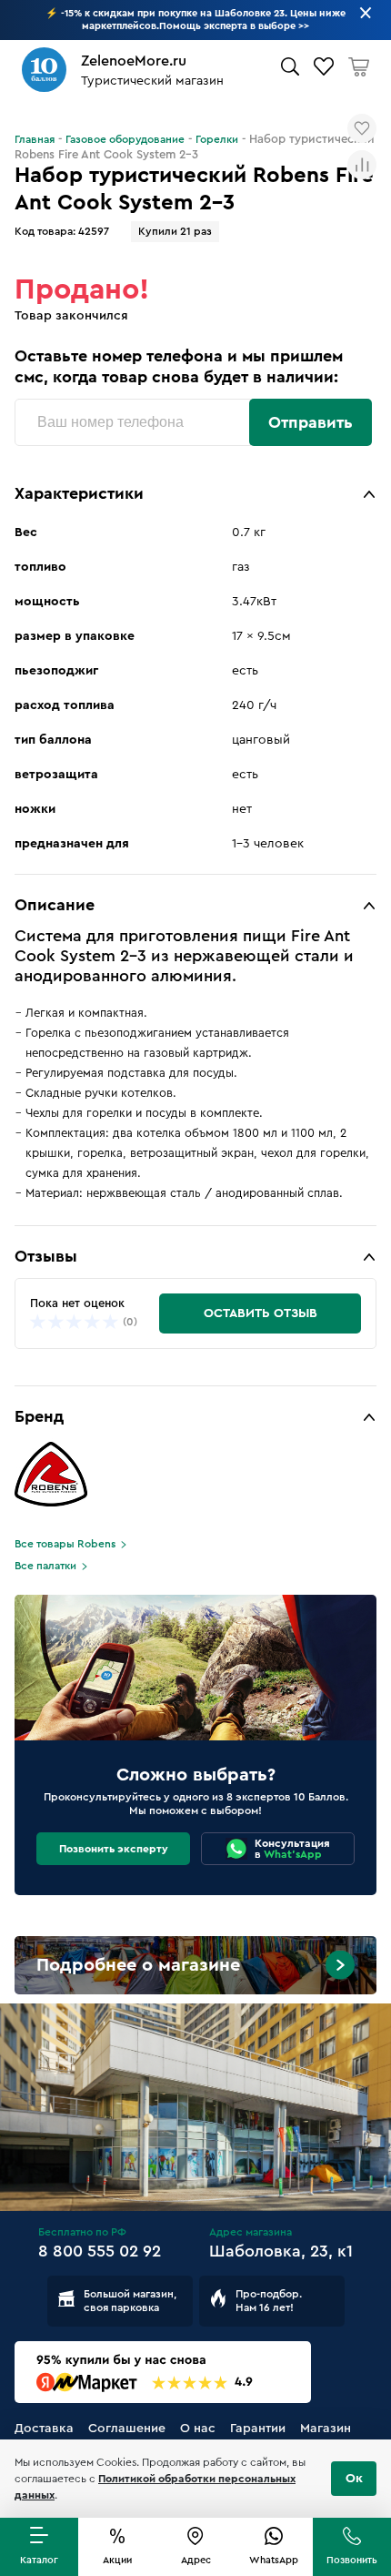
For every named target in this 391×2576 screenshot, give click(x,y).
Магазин (326, 2429)
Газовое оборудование (125, 139)
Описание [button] (55, 905)
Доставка (44, 2429)
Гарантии (258, 2429)
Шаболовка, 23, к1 (281, 2251)
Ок (354, 2479)
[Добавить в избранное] (362, 128)
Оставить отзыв (261, 1313)
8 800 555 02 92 (100, 2251)
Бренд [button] (39, 1416)
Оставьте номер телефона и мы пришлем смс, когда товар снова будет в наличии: (179, 366)
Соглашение (127, 2429)
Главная (35, 139)
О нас (198, 2429)
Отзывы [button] (46, 1256)
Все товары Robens (65, 1544)
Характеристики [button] (79, 493)
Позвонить (352, 2560)
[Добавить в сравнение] (362, 165)
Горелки (217, 139)
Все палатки (45, 1566)
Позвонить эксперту (114, 1849)
